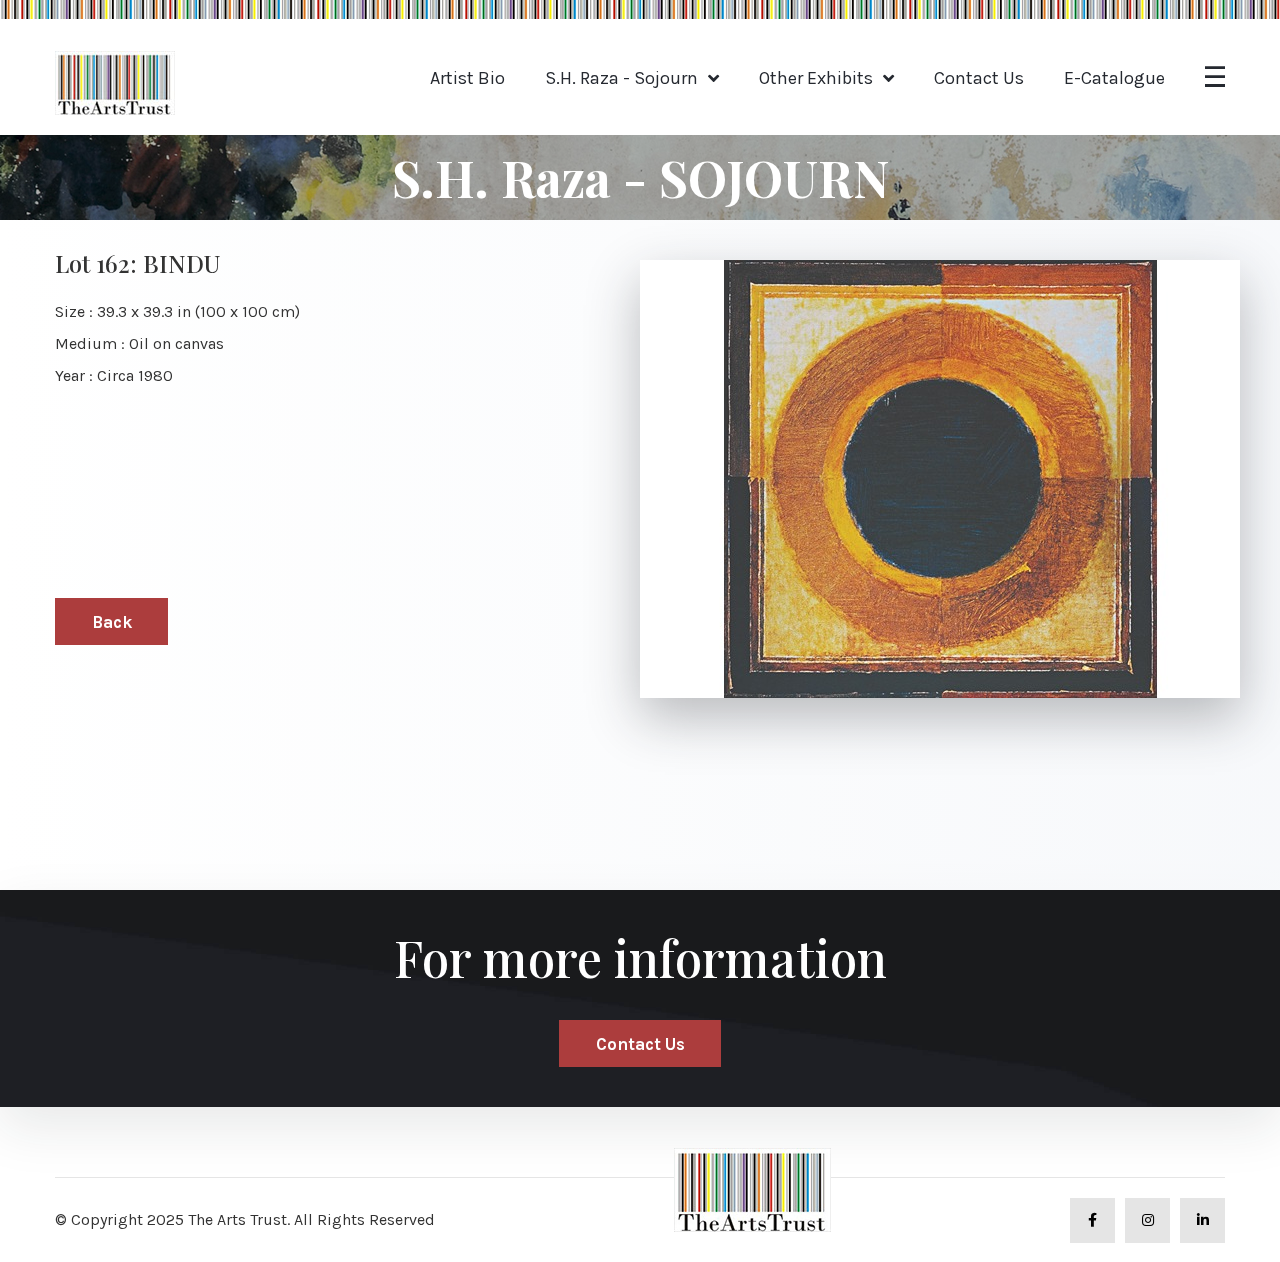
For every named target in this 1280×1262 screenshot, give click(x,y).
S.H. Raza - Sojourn (621, 78)
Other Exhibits (816, 78)
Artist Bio (467, 78)
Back (112, 622)
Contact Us (979, 78)
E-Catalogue (1114, 78)
